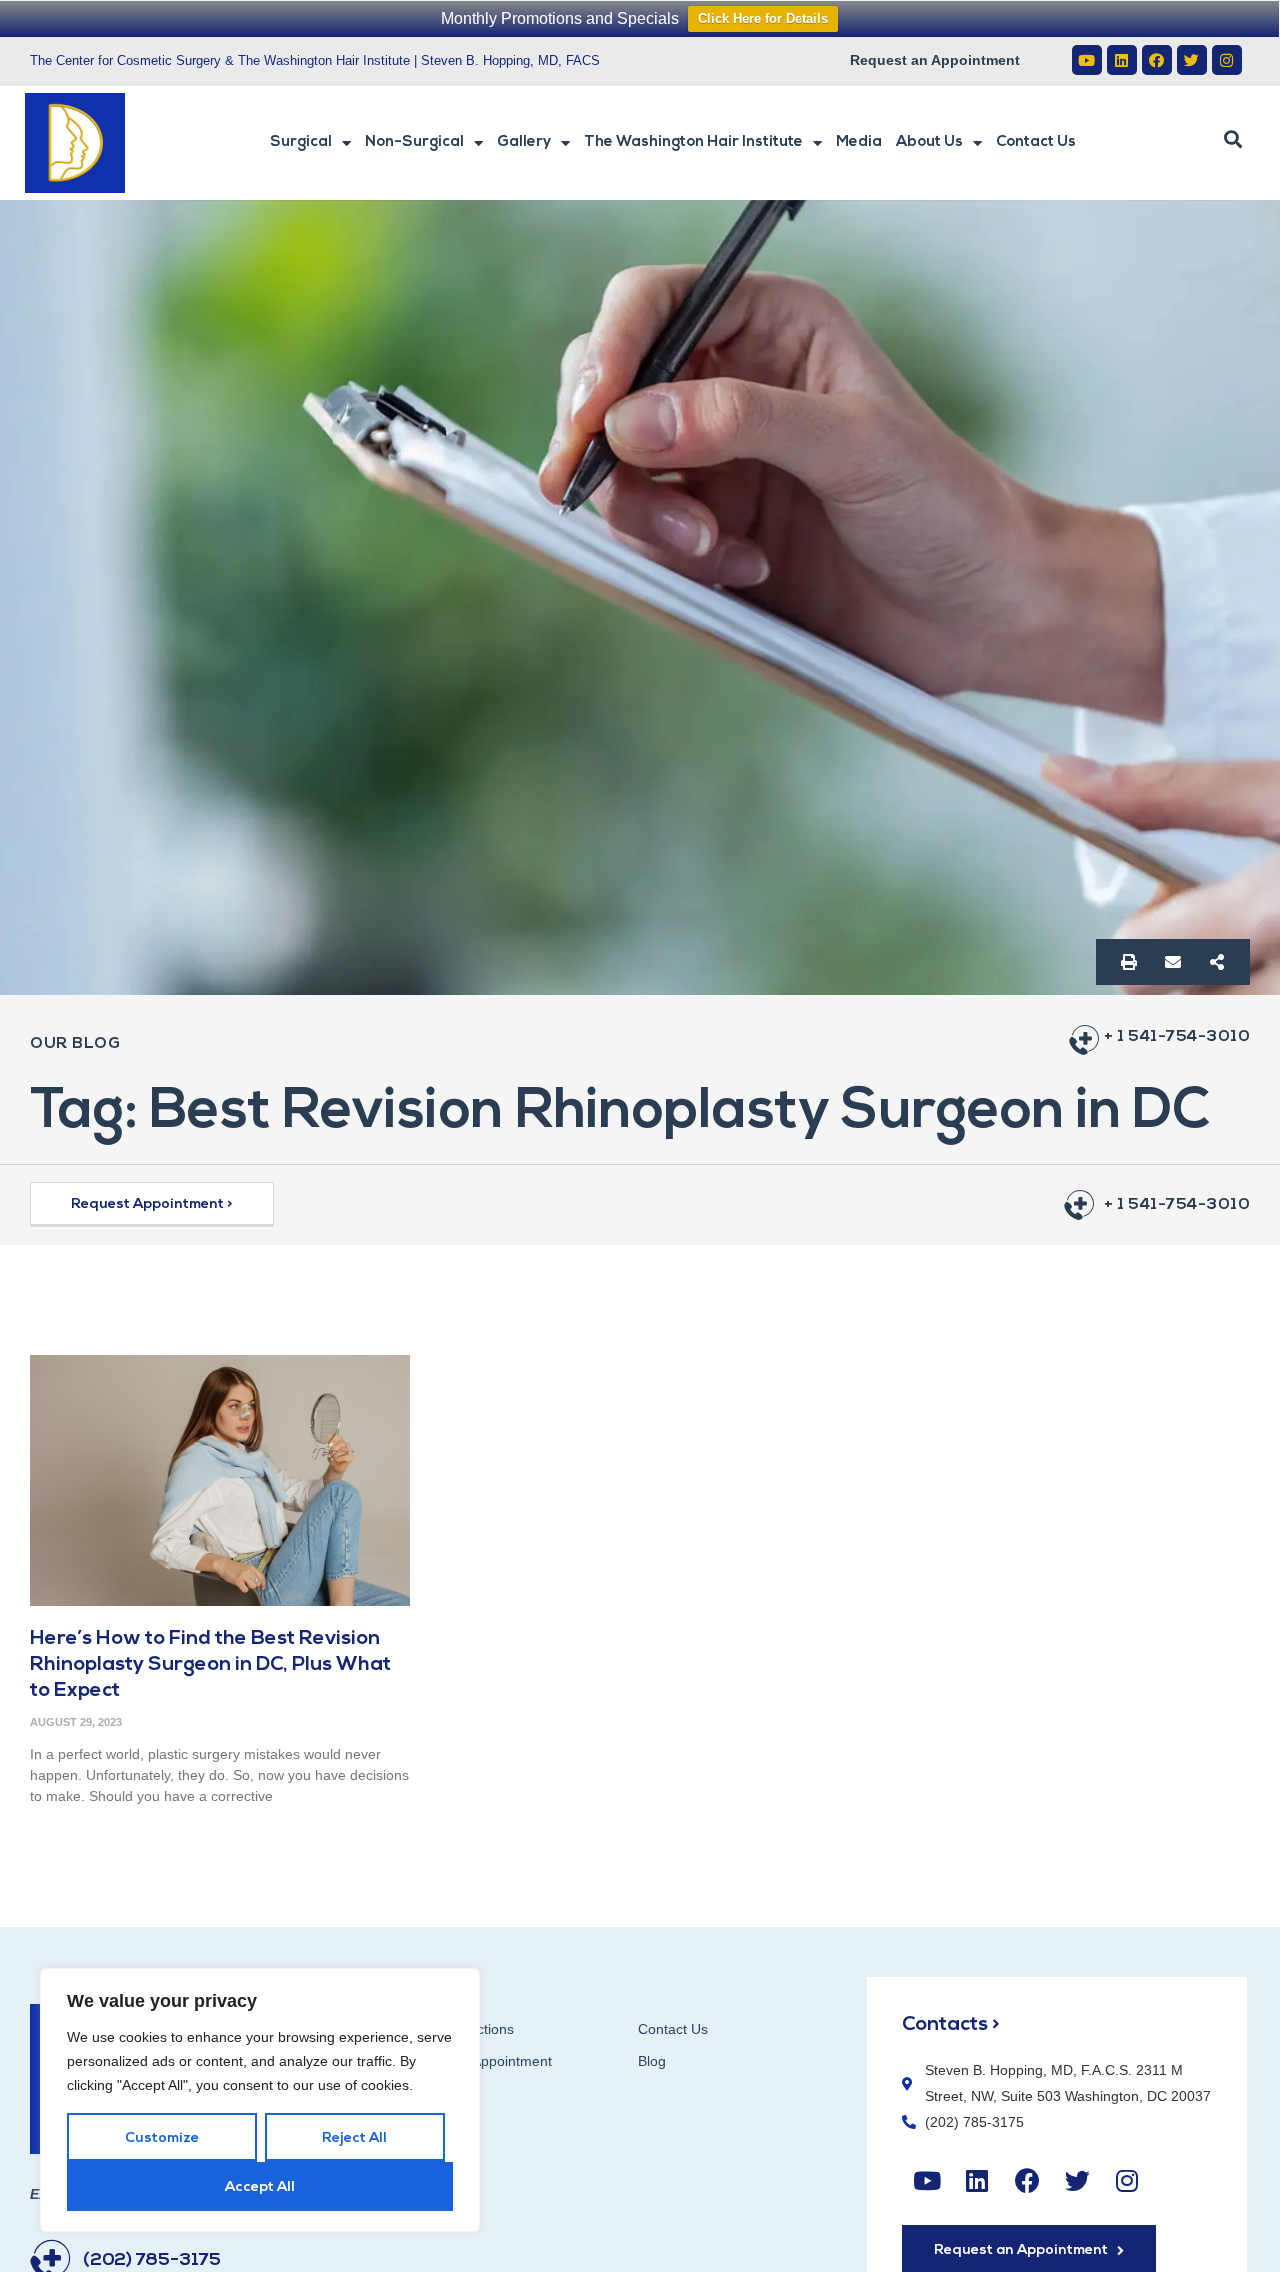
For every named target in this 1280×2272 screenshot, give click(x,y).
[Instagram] (1227, 60)
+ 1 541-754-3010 (1177, 1037)
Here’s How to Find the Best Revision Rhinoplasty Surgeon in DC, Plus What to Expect (210, 1665)
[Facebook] (1157, 60)
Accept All (260, 2187)
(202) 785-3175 (152, 2261)
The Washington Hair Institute (693, 142)
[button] (1233, 140)
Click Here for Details (763, 18)
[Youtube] (1087, 60)
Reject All (354, 2138)
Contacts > (951, 2025)
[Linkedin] (1122, 60)
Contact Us (1036, 142)
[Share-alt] (1217, 962)
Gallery (524, 142)
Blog (652, 2061)
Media (859, 142)
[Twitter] (1192, 60)
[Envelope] (1173, 962)
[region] (260, 2100)
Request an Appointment (935, 60)
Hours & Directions (455, 2029)
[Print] (1129, 962)
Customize (162, 2138)
